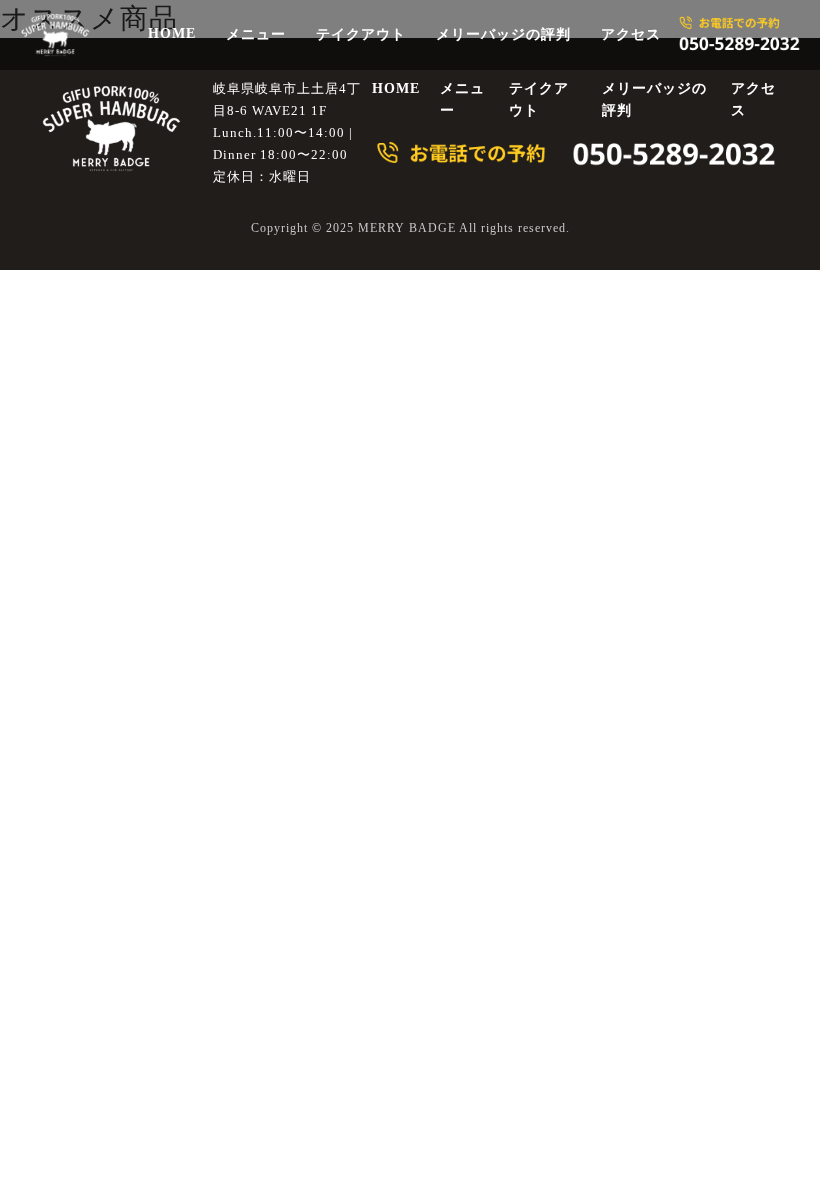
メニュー (256, 34)
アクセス (631, 34)
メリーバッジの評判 (503, 34)
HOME (172, 33)
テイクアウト (361, 34)
